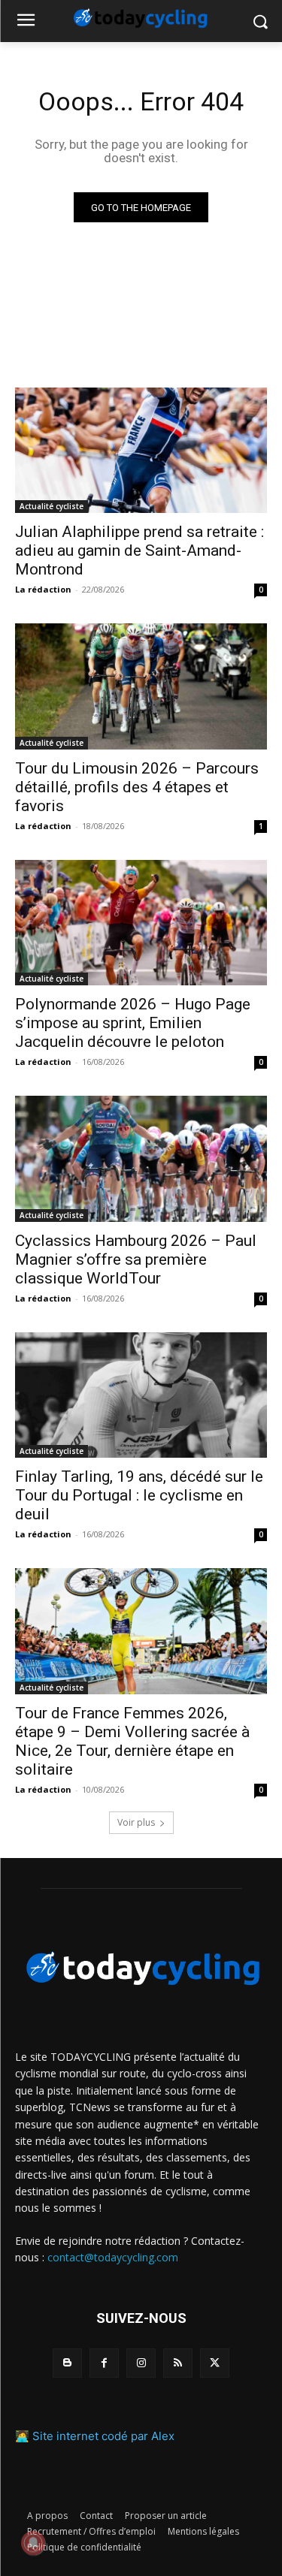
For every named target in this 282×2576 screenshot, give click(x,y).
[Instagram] (141, 2363)
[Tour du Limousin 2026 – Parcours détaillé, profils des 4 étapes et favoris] (141, 686)
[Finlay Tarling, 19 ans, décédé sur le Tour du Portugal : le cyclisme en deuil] (141, 1395)
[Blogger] (67, 2363)
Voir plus (136, 1822)
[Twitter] (215, 2363)
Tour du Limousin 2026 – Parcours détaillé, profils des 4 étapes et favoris (137, 787)
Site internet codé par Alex (103, 2436)
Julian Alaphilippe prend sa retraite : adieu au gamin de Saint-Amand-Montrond (139, 550)
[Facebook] (104, 2363)
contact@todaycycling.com (113, 2257)
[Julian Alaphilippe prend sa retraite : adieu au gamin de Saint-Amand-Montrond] (141, 451)
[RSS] (178, 2363)
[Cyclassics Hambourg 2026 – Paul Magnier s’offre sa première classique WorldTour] (141, 1159)
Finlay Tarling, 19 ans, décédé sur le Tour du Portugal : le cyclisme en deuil (139, 1495)
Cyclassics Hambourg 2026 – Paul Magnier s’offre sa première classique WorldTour (136, 1259)
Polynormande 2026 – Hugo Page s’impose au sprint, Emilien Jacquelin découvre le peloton (133, 1023)
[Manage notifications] (33, 2543)
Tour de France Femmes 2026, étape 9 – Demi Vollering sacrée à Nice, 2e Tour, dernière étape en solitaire (132, 1741)
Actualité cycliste (52, 506)
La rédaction (43, 589)
